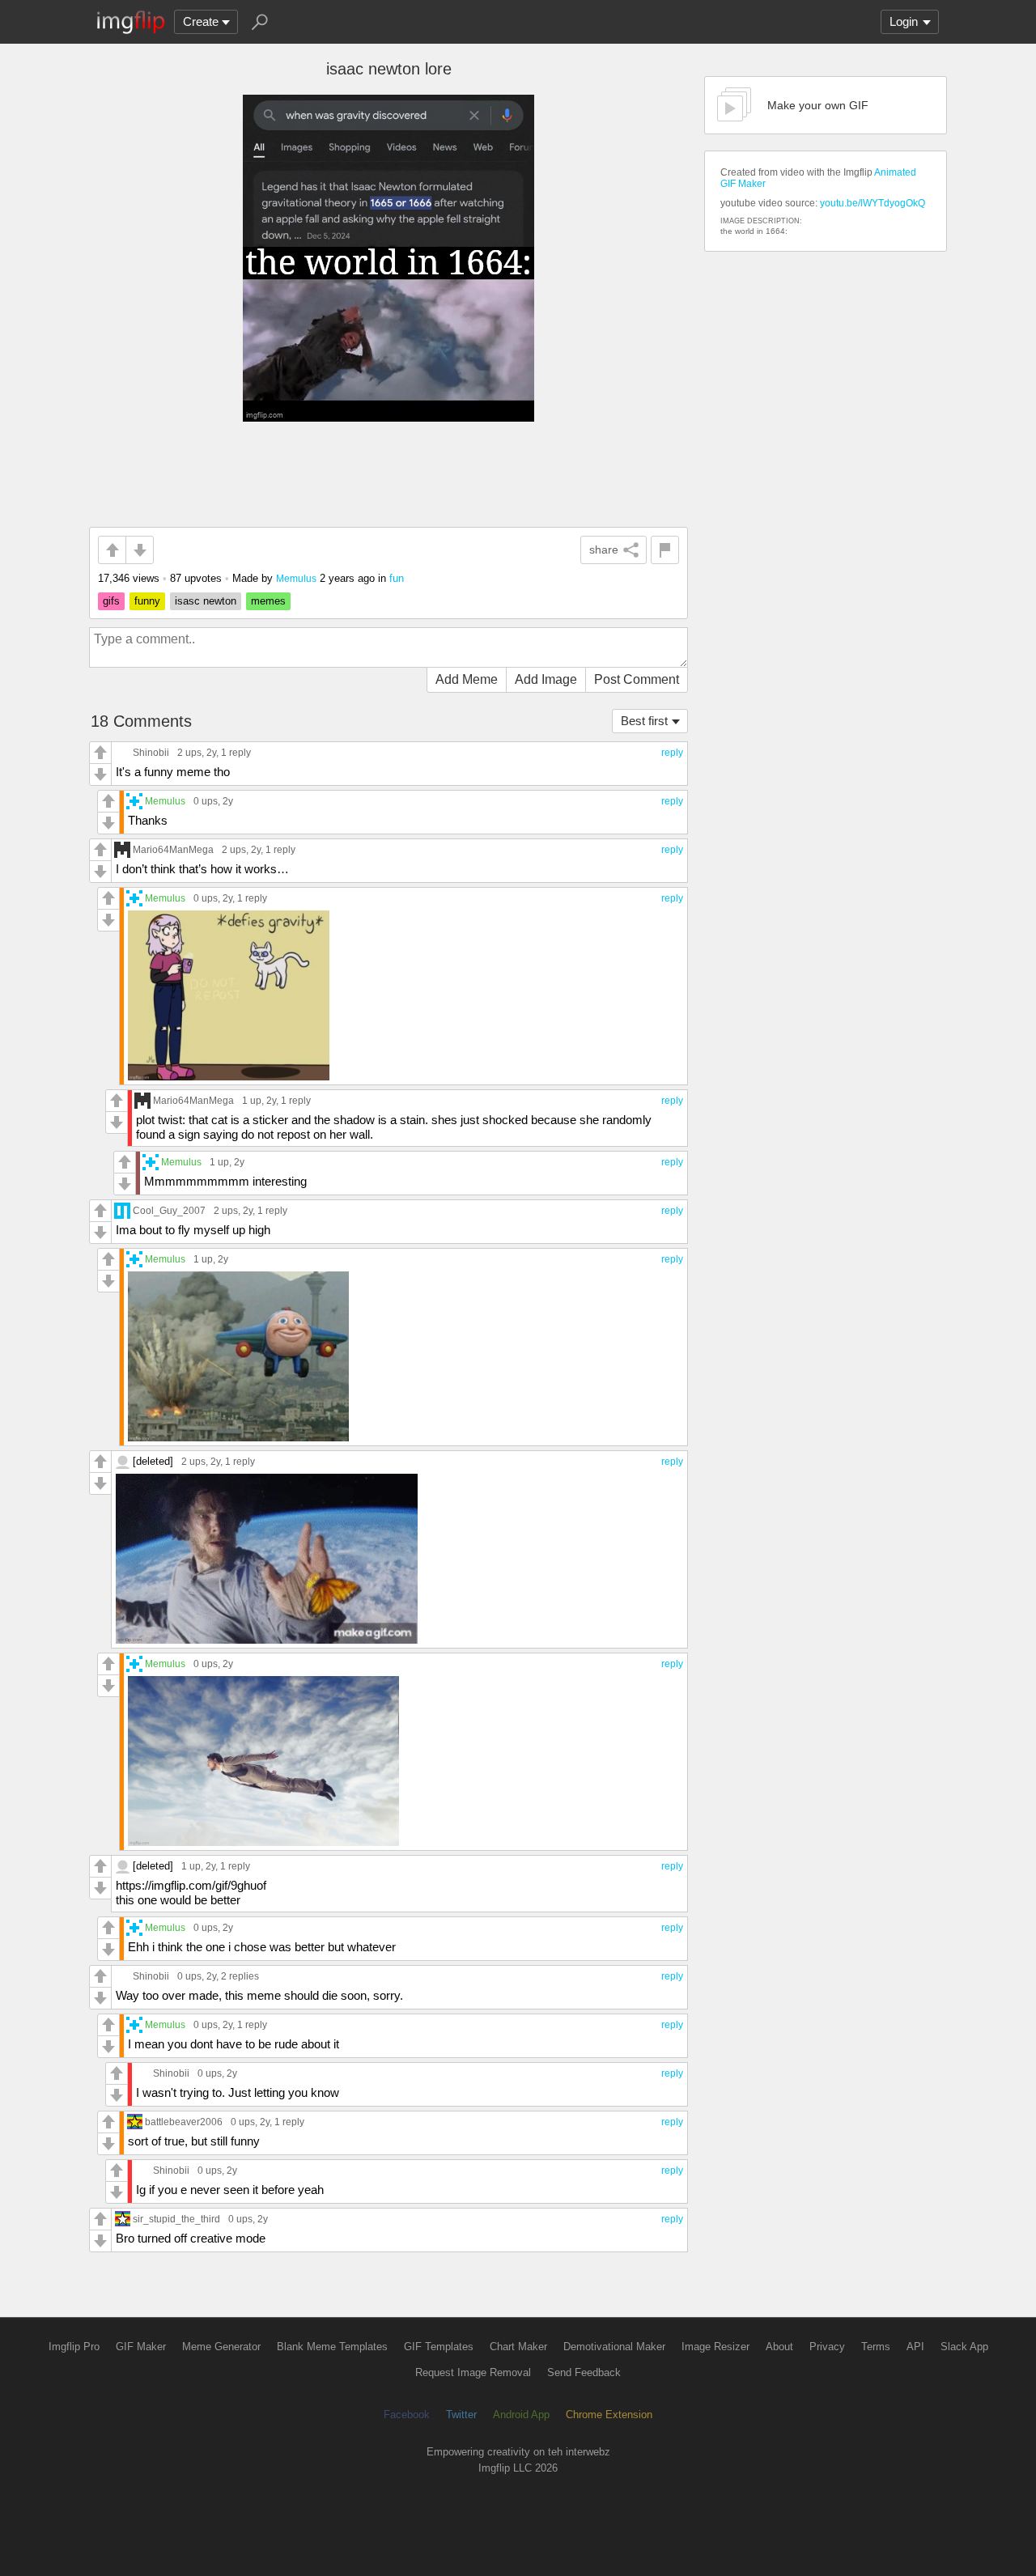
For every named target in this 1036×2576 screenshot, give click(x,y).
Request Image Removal (473, 2372)
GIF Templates (439, 2347)
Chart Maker (518, 2347)
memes (268, 601)
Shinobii (151, 752)
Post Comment (637, 679)
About (779, 2347)
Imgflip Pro (74, 2347)
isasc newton (206, 601)
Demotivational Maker (614, 2347)
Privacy (827, 2347)
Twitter (461, 2415)
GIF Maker (141, 2347)
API (915, 2347)
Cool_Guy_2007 (169, 1210)
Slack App (964, 2347)
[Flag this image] (665, 550)
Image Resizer (715, 2347)
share (604, 550)
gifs (111, 601)
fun (397, 578)
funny (147, 601)
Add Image (546, 679)
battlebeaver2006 (184, 2122)
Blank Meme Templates (332, 2347)
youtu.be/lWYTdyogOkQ (873, 203)
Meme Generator (221, 2347)
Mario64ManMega (173, 849)
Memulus (296, 578)
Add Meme (467, 679)
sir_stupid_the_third (176, 2219)
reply (672, 753)
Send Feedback (584, 2372)
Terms (876, 2347)
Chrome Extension (609, 2415)
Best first (644, 721)
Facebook (407, 2415)
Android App (521, 2415)
